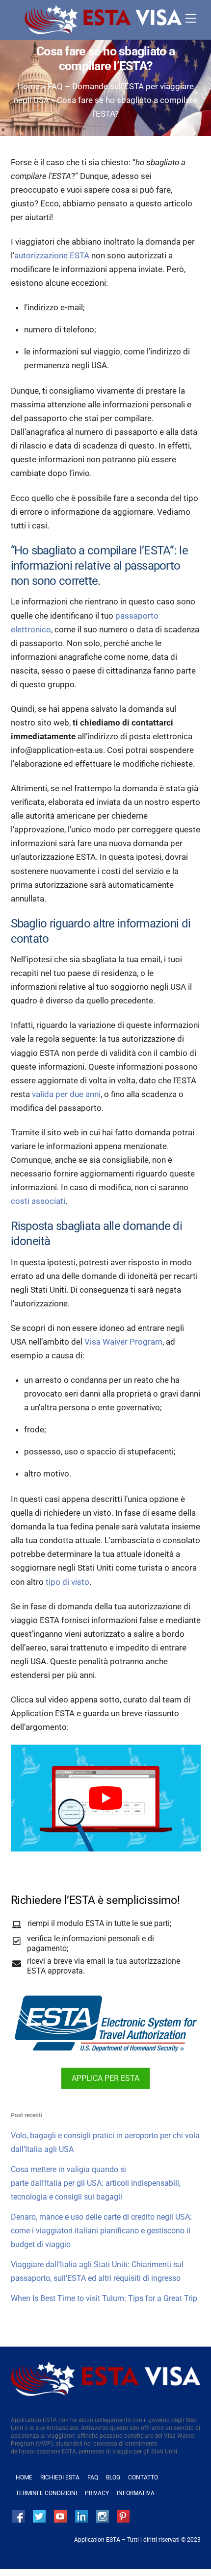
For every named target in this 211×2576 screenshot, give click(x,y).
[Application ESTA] (103, 30)
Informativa (136, 2493)
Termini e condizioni (46, 2493)
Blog (113, 2477)
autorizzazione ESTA (52, 255)
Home (28, 86)
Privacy (97, 2493)
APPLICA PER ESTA (105, 2078)
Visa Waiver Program (123, 1342)
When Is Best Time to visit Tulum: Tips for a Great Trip (104, 2298)
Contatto (143, 2477)
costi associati (38, 1201)
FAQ (93, 2477)
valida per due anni (66, 1094)
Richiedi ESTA (60, 2477)
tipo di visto (67, 1582)
